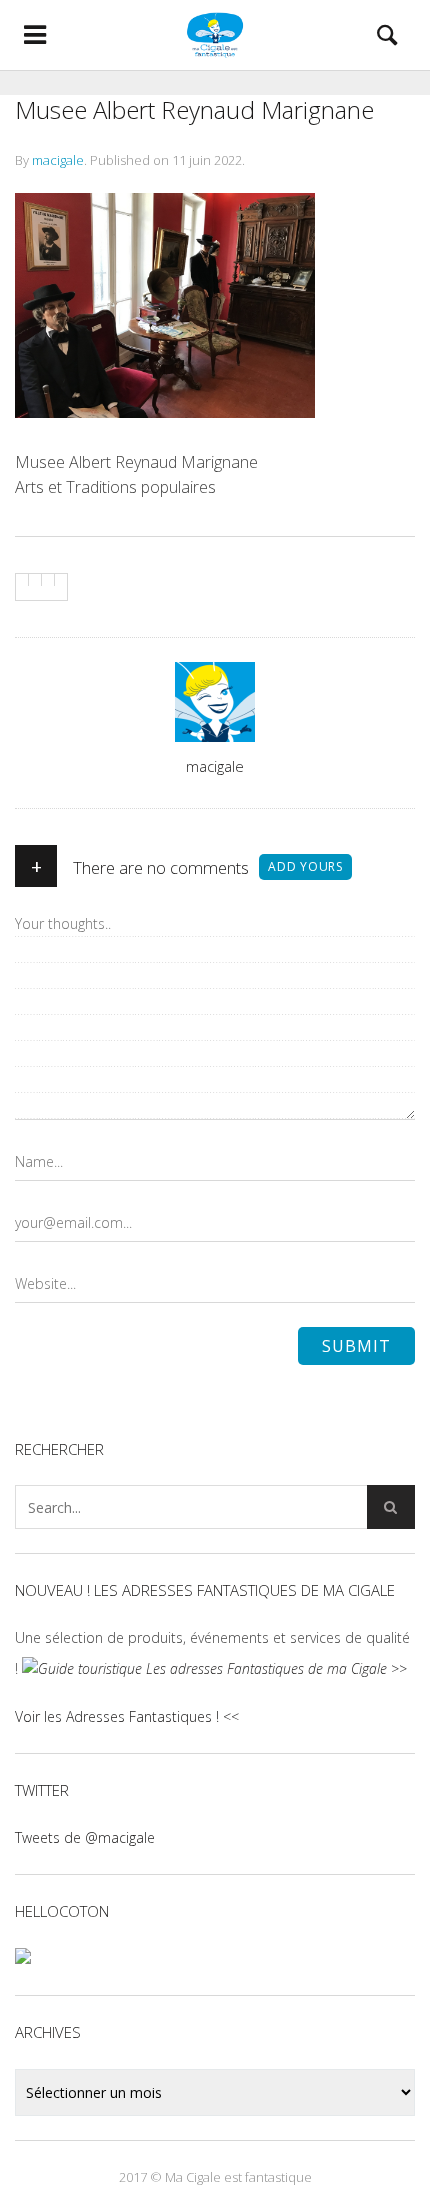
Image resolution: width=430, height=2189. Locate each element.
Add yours (305, 866)
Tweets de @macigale (85, 1837)
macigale (58, 160)
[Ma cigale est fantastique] (215, 35)
